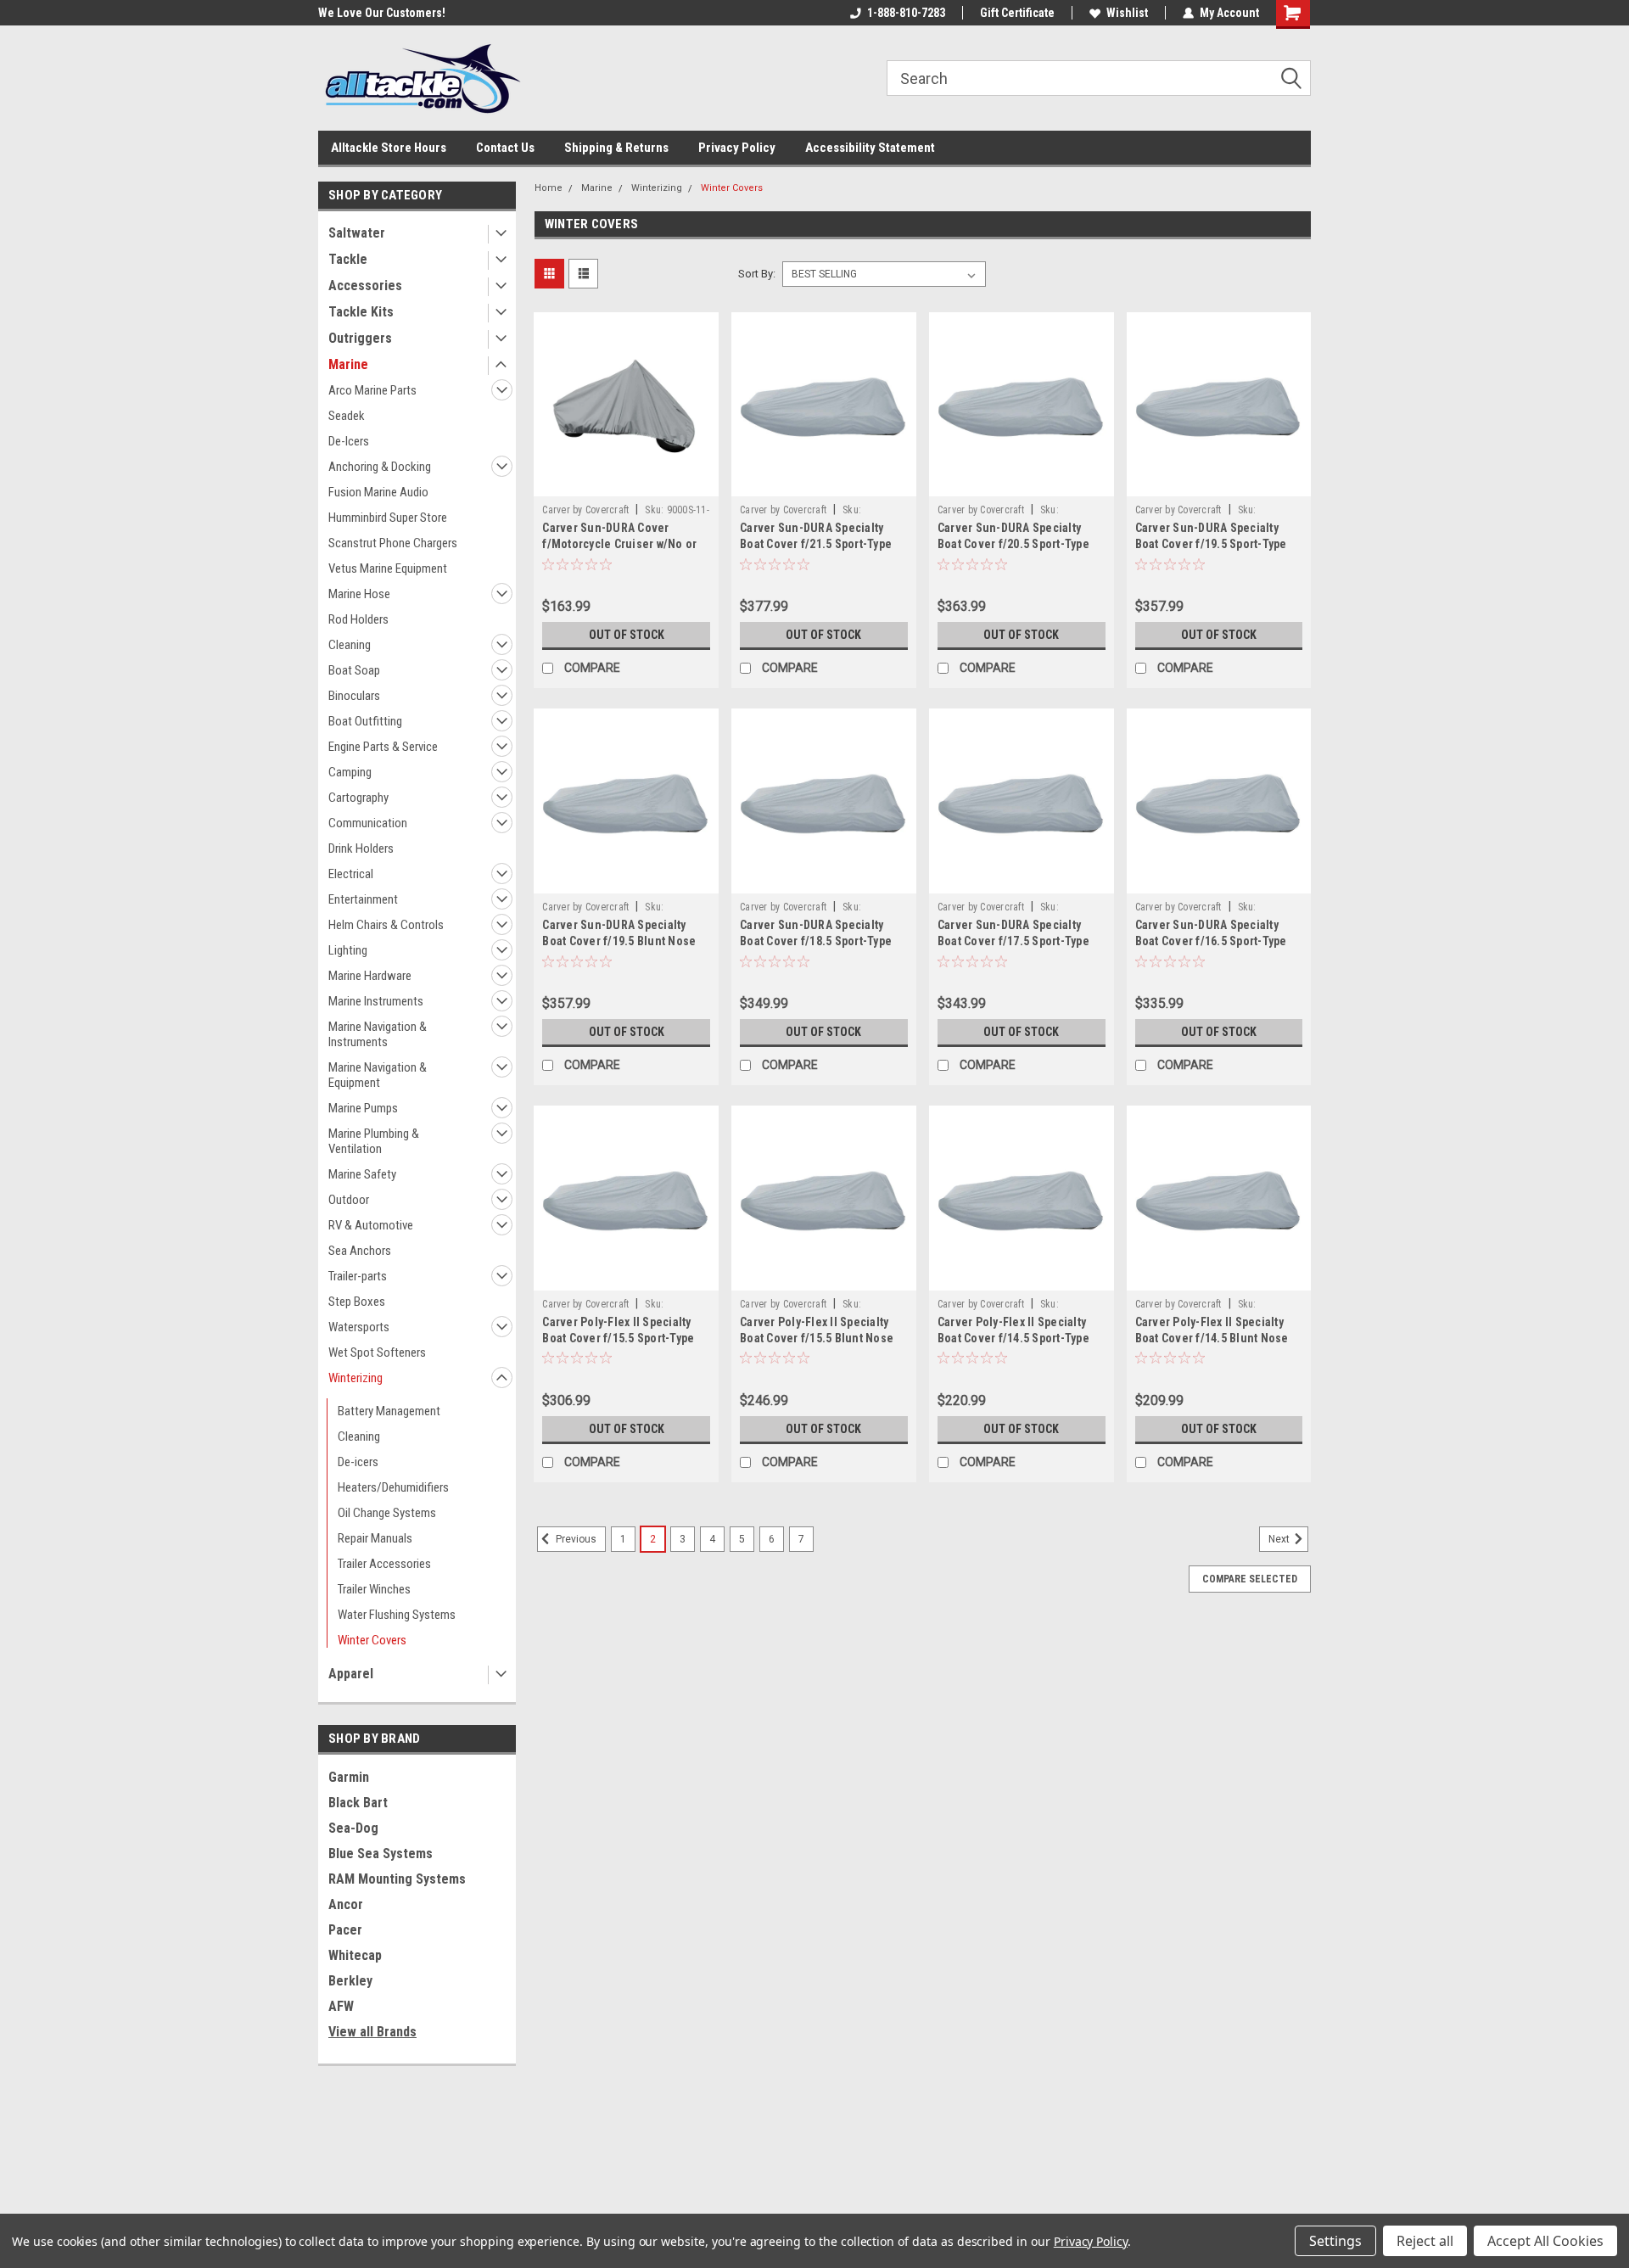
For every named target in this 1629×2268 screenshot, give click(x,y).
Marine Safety (362, 1174)
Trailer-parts (358, 1276)
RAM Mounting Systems (397, 1879)
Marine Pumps (363, 1108)
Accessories (365, 286)
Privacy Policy (737, 148)
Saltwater (357, 233)
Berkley (350, 1981)
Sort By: (757, 274)
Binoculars (354, 696)
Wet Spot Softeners (377, 1352)
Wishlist (1127, 13)
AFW (341, 2006)
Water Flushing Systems (397, 1615)
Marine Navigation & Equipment (378, 1075)
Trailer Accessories (384, 1564)
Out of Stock (627, 635)
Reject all (1425, 2241)
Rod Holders (358, 619)
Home (549, 188)
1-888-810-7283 (906, 13)
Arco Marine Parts (372, 390)
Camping (350, 772)
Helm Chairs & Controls (386, 925)
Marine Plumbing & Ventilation (374, 1141)
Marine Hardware (370, 976)
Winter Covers (372, 1640)
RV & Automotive (371, 1225)
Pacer (345, 1930)
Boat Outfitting (365, 721)
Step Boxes (357, 1302)
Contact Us (505, 148)
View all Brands (372, 2032)
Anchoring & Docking (380, 467)
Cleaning (350, 645)
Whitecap (355, 1955)
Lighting (348, 950)
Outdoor (349, 1200)
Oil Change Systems (387, 1513)
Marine (348, 364)
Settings (1335, 2241)
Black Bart (358, 1803)
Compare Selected (1250, 1579)
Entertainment (363, 899)
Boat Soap (354, 670)
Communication (368, 823)
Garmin (349, 1777)
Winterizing (355, 1378)
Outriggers (360, 338)
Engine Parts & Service (383, 747)
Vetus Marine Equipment (388, 568)
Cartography (358, 798)
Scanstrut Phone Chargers (393, 543)
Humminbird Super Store (388, 518)
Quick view (626, 484)
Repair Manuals (375, 1538)
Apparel (351, 1674)
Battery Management (389, 1411)
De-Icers (349, 441)
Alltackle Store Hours (389, 148)
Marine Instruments (376, 1001)
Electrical (351, 874)
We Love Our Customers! (382, 13)
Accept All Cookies (1545, 2241)
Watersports (359, 1327)
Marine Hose (359, 594)
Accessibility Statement (870, 148)
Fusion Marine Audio (378, 492)
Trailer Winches (374, 1589)
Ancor (346, 1904)
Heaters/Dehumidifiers (393, 1487)
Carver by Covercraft (585, 510)
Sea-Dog (353, 1828)
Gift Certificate (1017, 13)
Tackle (348, 259)
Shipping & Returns (616, 148)
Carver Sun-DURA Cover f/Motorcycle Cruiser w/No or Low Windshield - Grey (619, 544)
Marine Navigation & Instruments (378, 1034)
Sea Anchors (360, 1251)
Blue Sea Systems (381, 1854)
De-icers (358, 1462)
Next (1280, 1539)
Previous (575, 1539)
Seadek (347, 416)
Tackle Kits (361, 312)
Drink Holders (361, 848)
